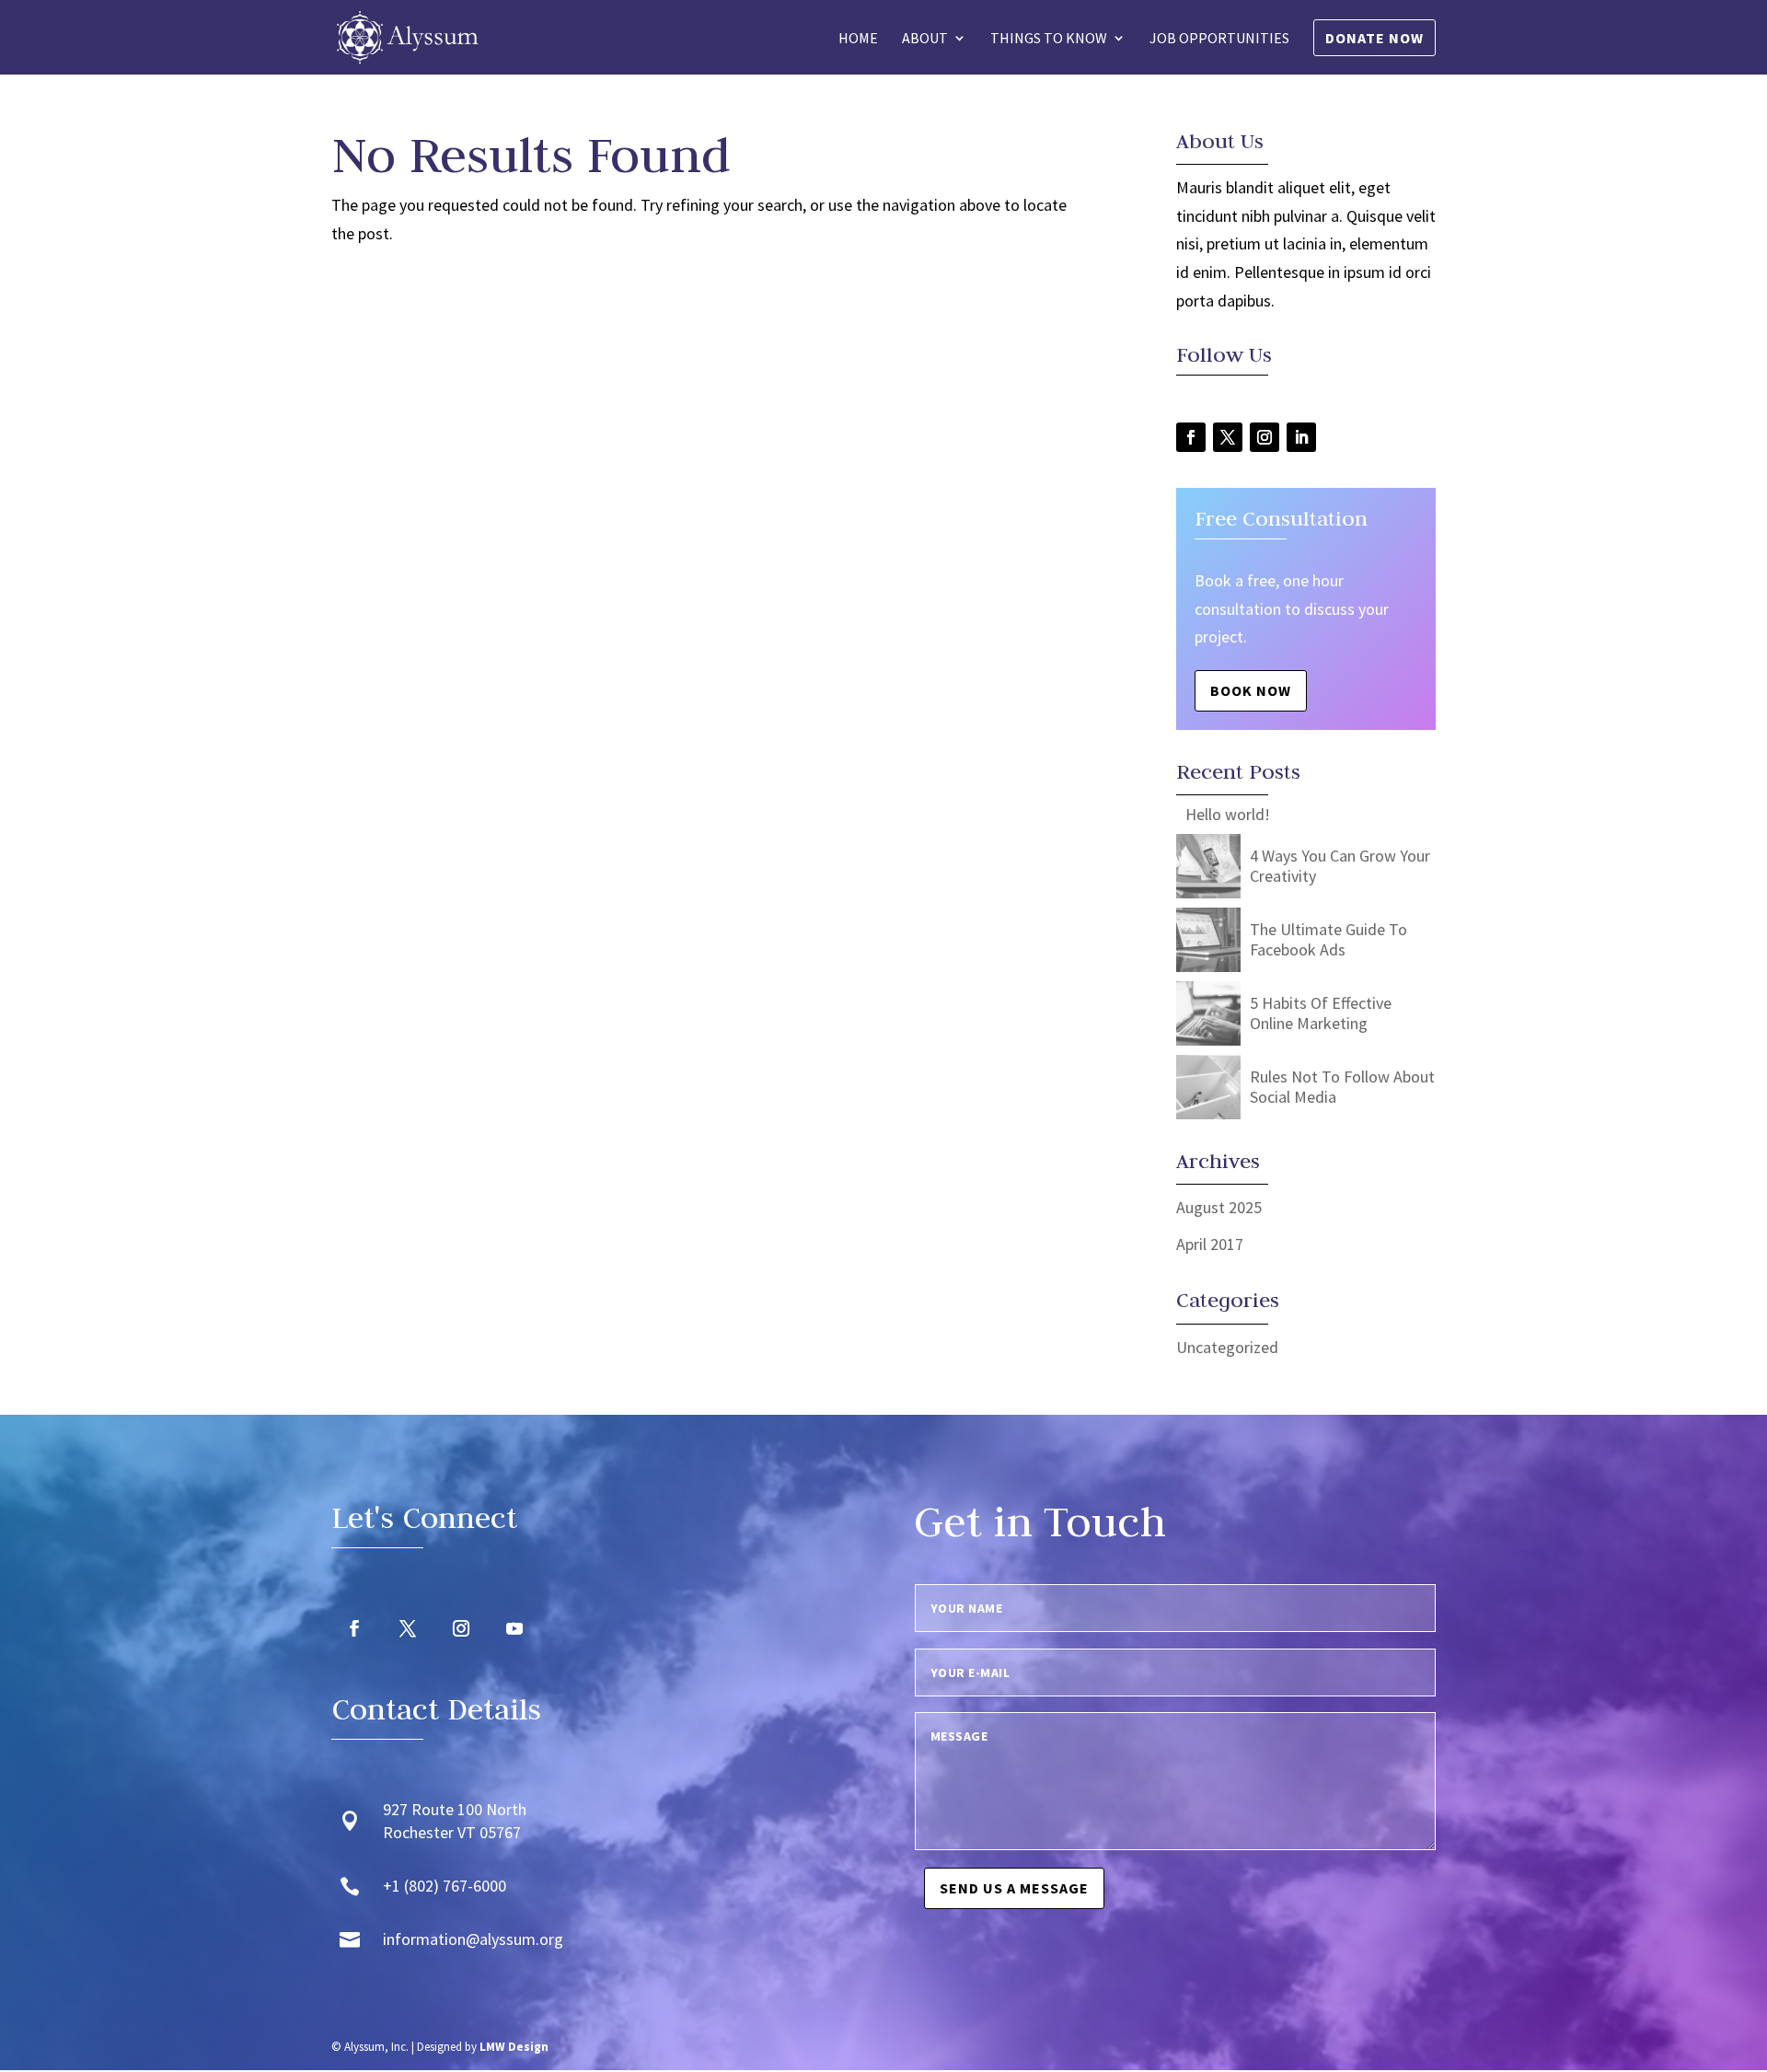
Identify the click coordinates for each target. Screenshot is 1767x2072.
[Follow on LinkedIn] (1301, 437)
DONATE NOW (1374, 38)
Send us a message (1014, 1888)
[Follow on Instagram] (1265, 437)
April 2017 (1210, 1244)
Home (858, 39)
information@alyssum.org (473, 1939)
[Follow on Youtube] (514, 1628)
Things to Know (1049, 39)
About (925, 39)
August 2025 (1219, 1207)
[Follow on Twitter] (1228, 437)
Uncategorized (1227, 1347)
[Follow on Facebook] (1191, 437)
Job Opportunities (1219, 39)
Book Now (1251, 690)
